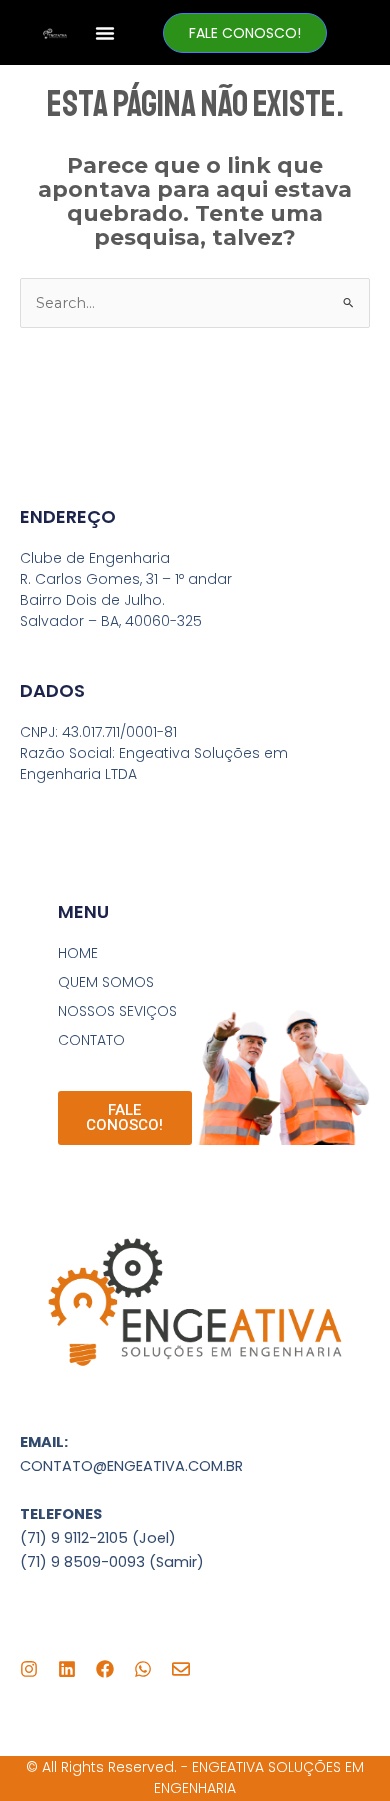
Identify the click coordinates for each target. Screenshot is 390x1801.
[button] (105, 33)
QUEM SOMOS (106, 982)
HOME (78, 953)
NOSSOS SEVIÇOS (117, 1011)
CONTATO (91, 1040)
